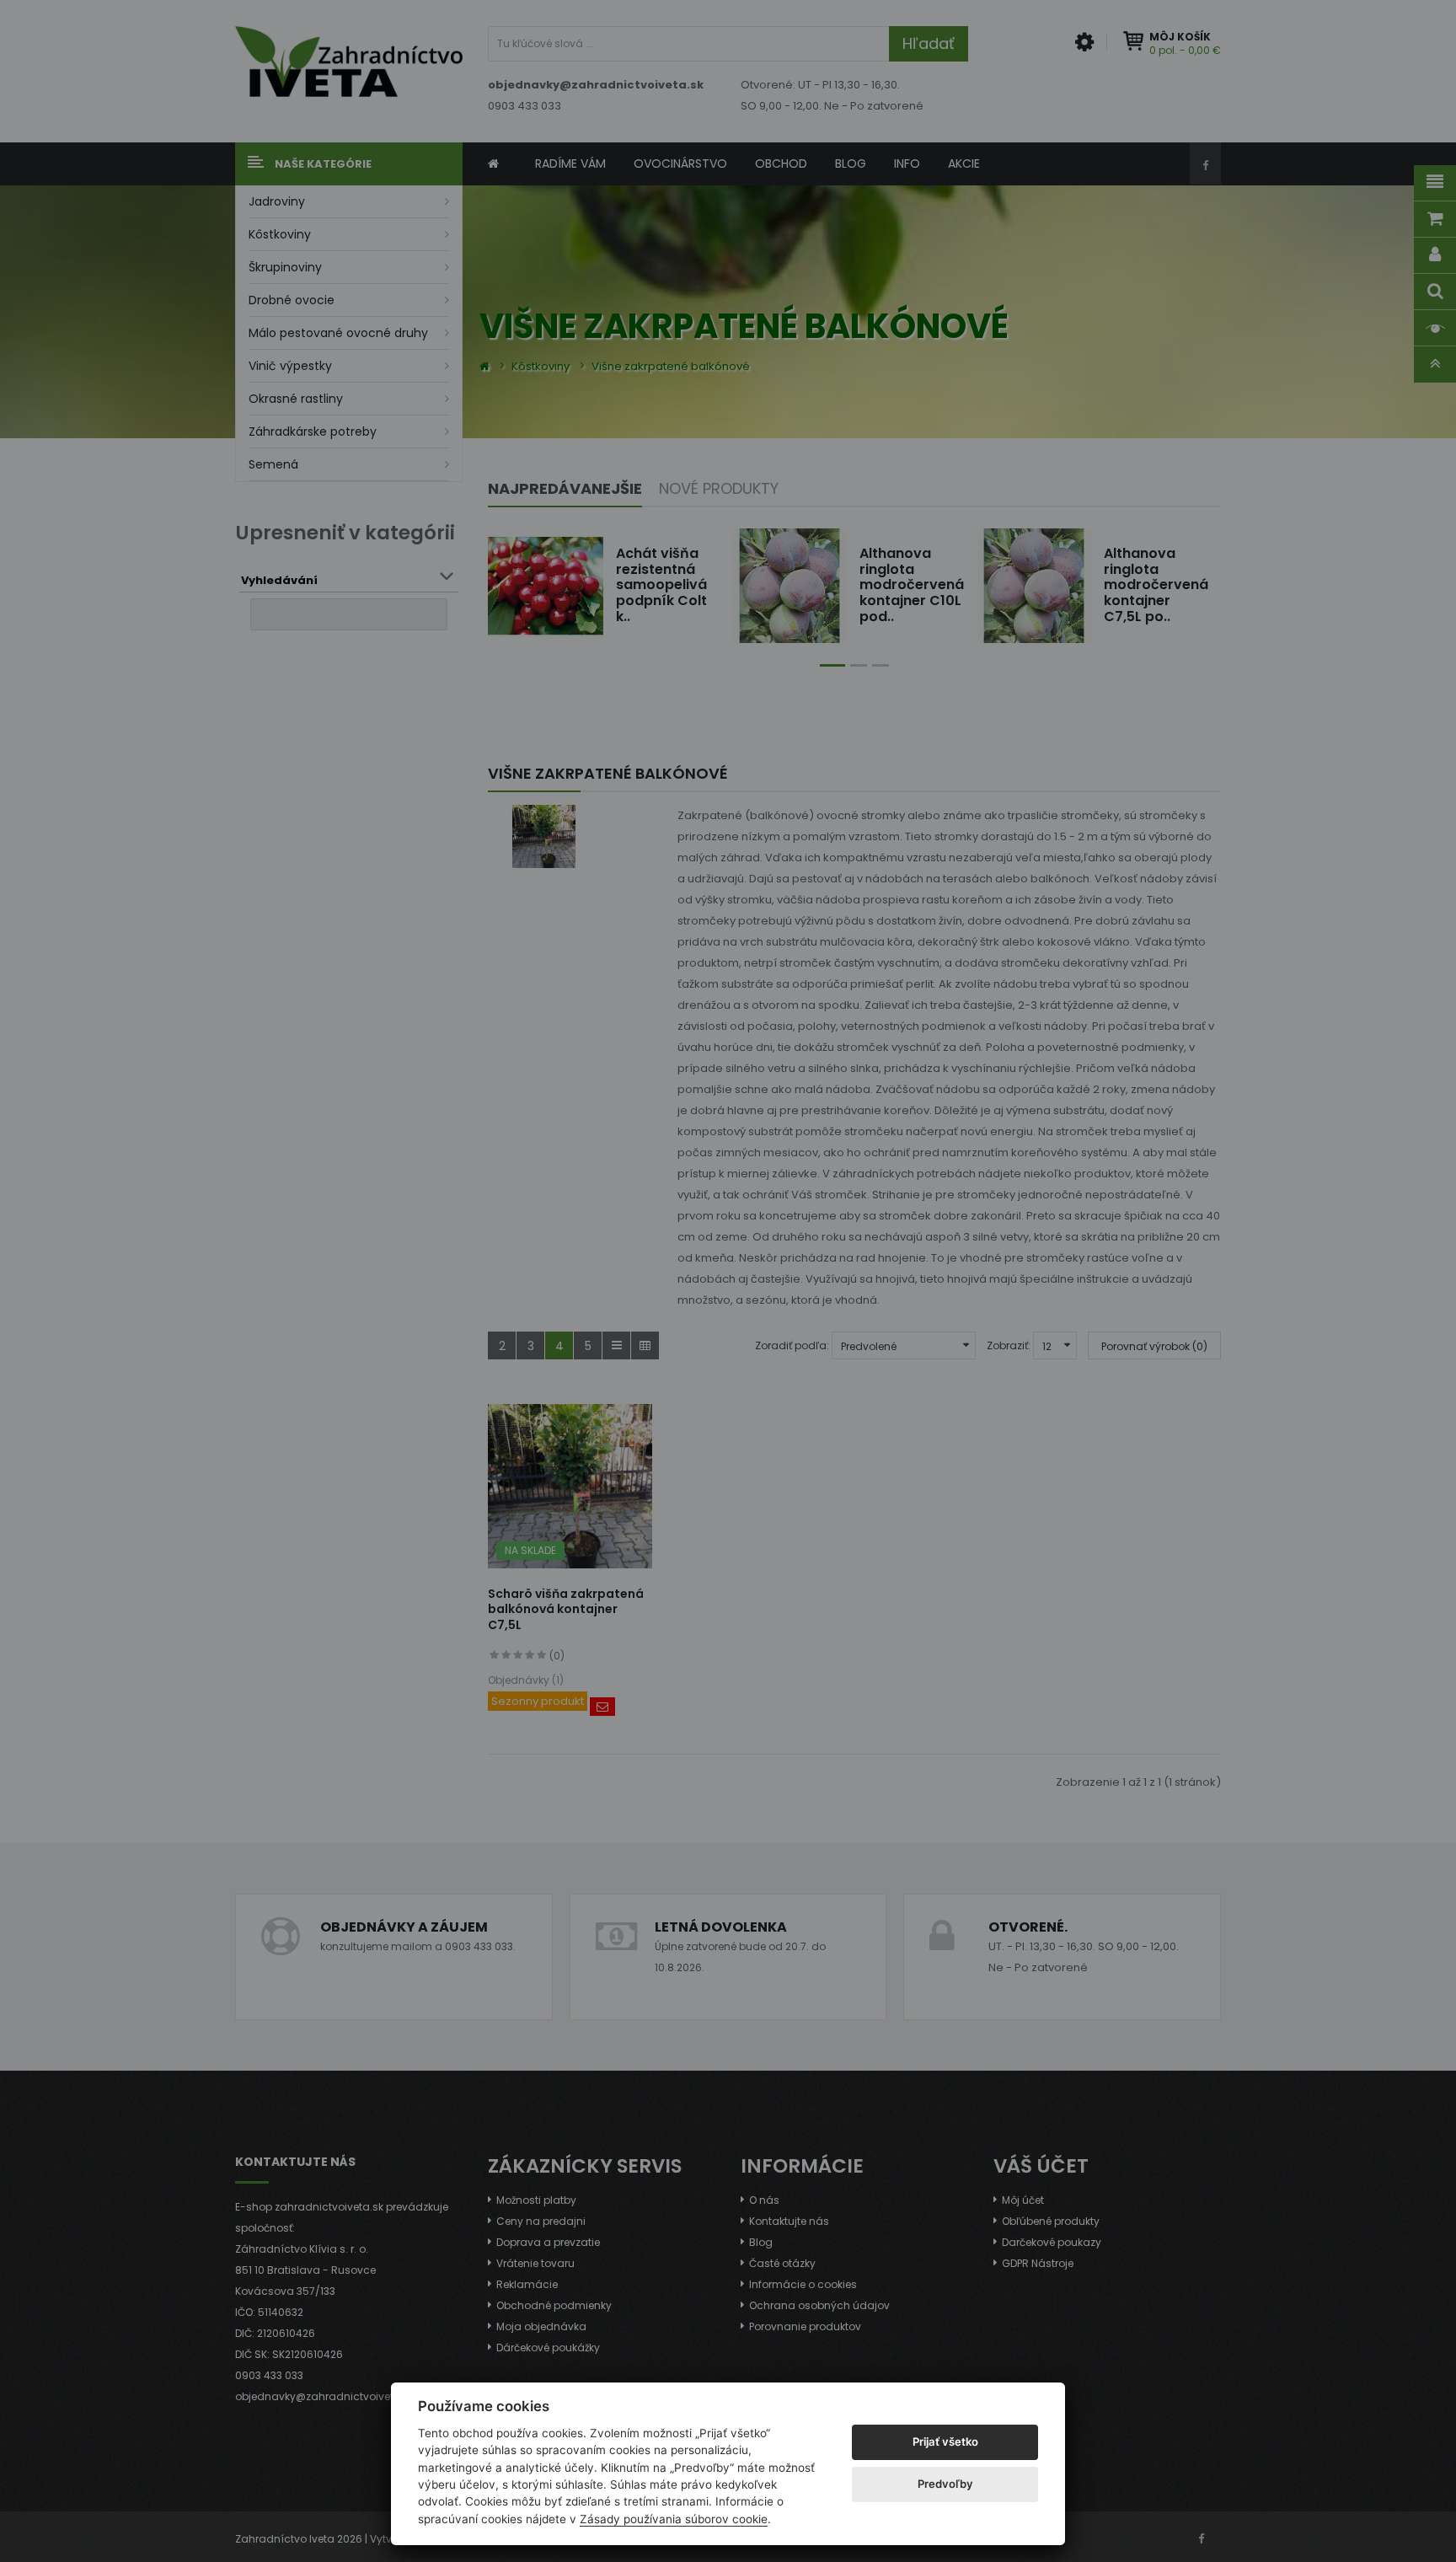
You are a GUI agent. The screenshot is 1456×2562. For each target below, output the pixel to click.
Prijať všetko (945, 2441)
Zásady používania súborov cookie (674, 2519)
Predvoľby (945, 2484)
